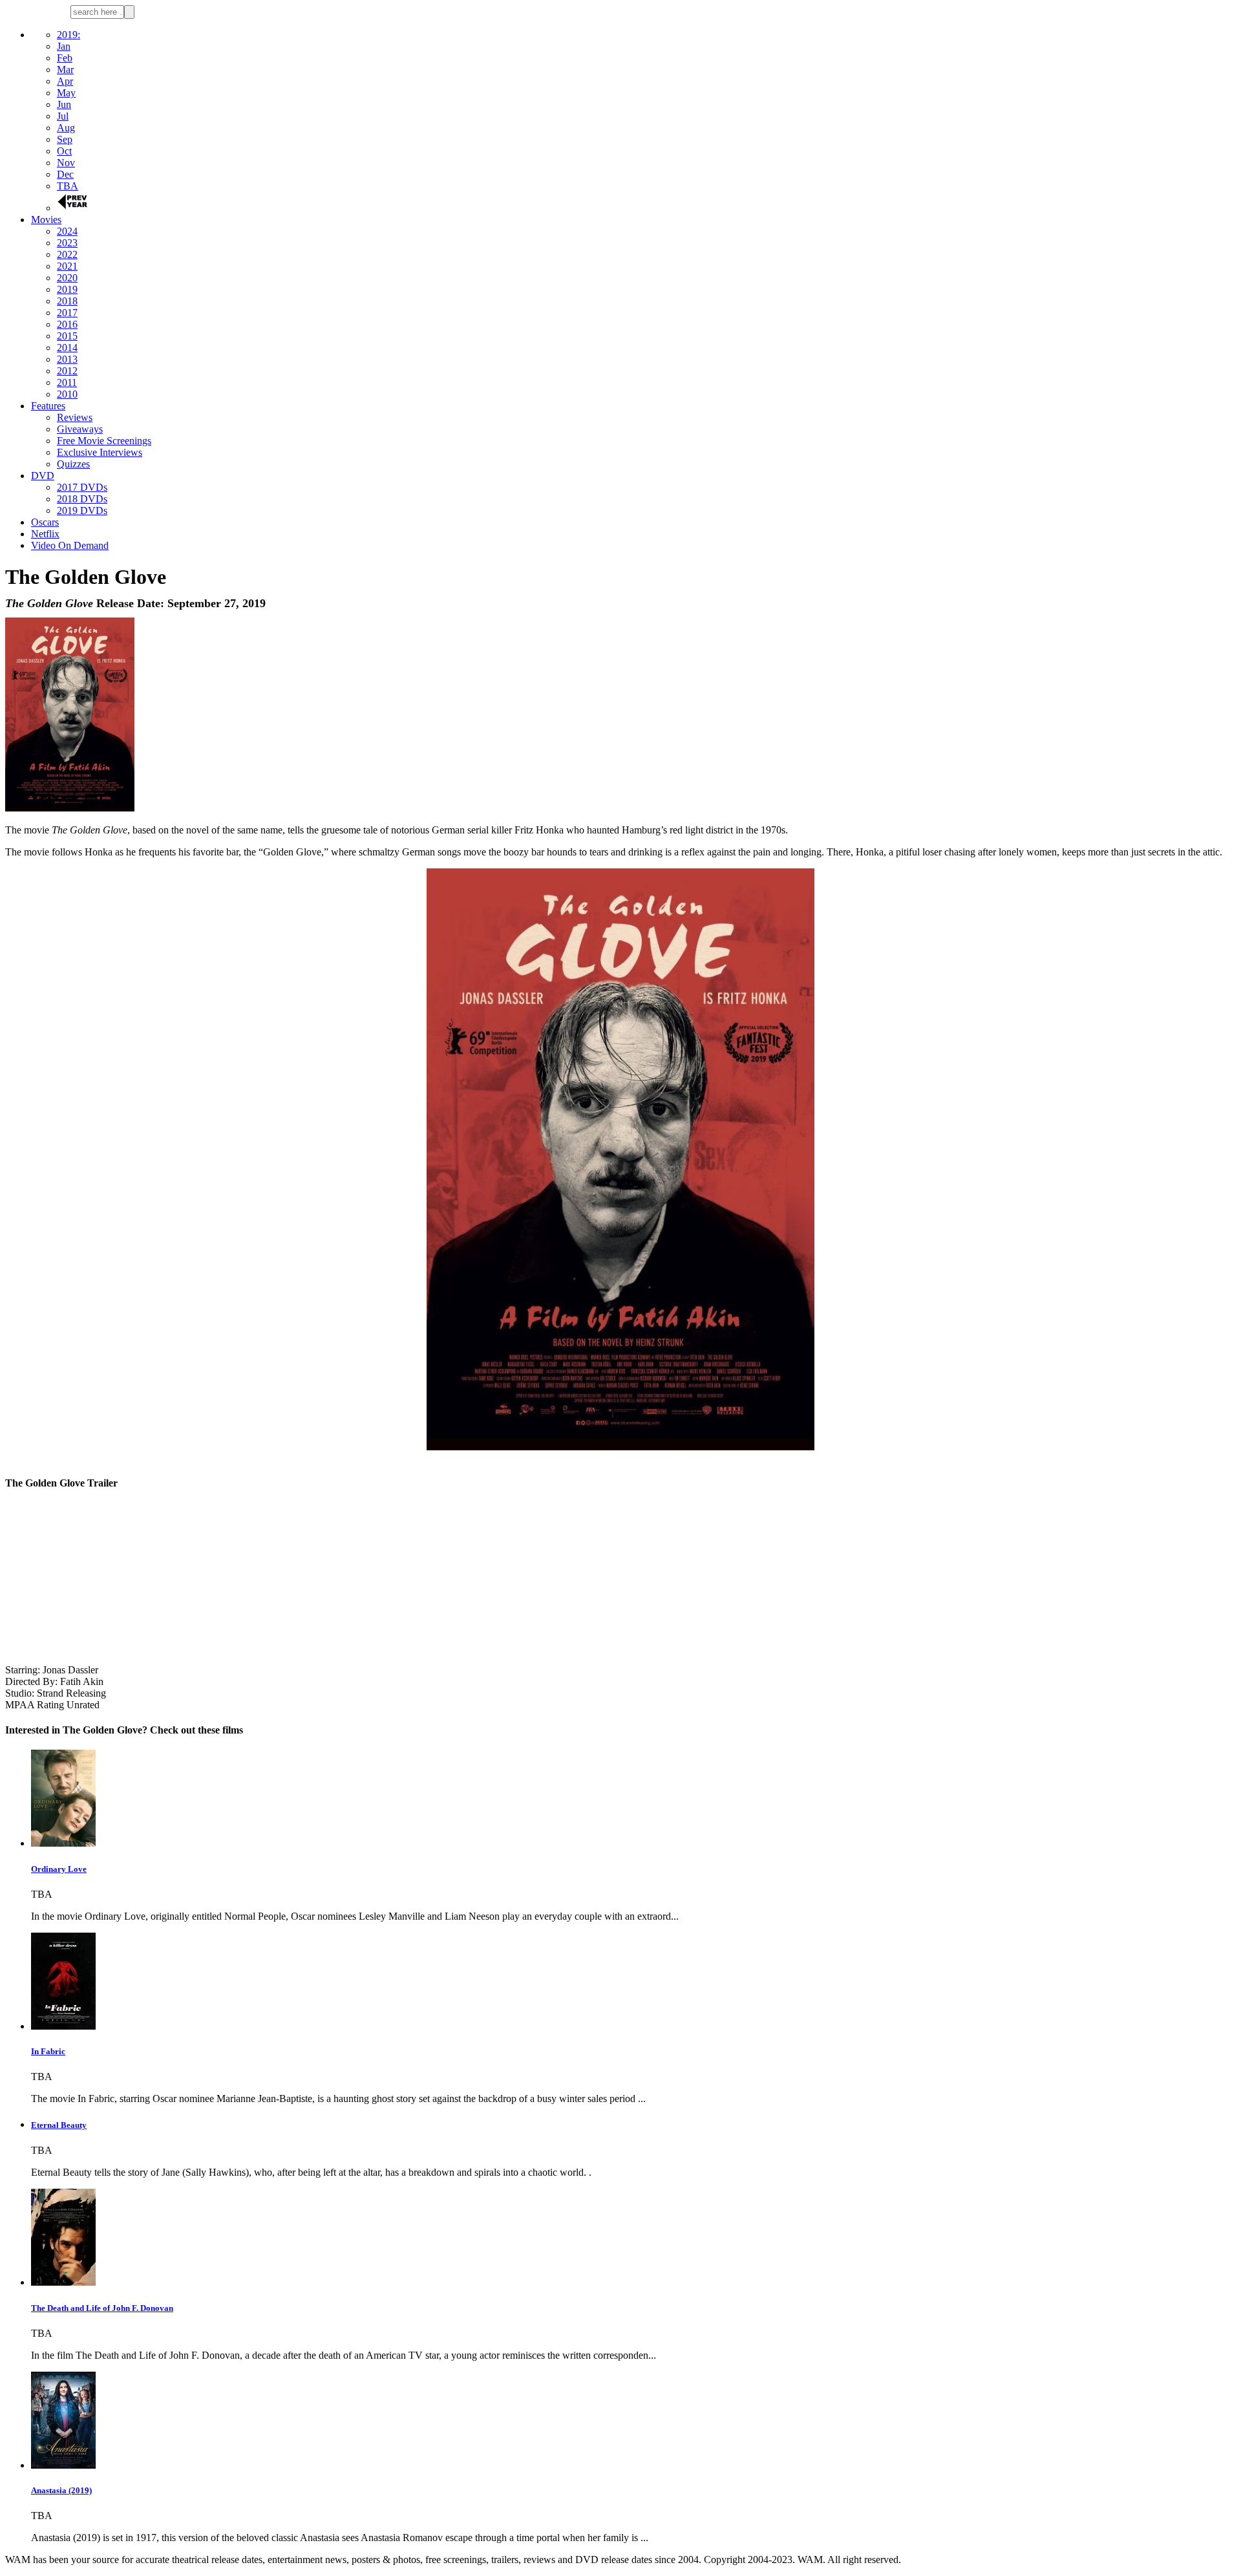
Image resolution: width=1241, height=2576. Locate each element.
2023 (67, 243)
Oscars (45, 522)
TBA (68, 186)
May (66, 93)
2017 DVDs (82, 487)
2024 (67, 231)
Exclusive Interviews (100, 452)
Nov (66, 163)
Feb (65, 58)
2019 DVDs (82, 510)
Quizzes (73, 464)
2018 (67, 301)
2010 (67, 394)
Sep (65, 139)
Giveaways (80, 429)
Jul (63, 116)
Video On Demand (70, 545)
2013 (67, 359)
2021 (67, 266)
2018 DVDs (82, 499)
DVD (43, 476)
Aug (66, 128)
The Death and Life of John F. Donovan (102, 2308)
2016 (67, 324)
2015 (67, 336)
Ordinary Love (59, 1869)
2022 (67, 254)
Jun (64, 104)
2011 (67, 382)
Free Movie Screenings (104, 441)
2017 (67, 313)
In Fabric (48, 2051)
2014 (67, 348)
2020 (67, 278)
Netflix (45, 534)
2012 (67, 371)
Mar (65, 70)
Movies (46, 220)
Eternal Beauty (59, 2125)
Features (48, 406)
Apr (65, 81)
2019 (67, 289)
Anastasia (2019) (61, 2490)
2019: (69, 35)
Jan (64, 46)
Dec (65, 174)
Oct (64, 151)
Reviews (75, 417)
